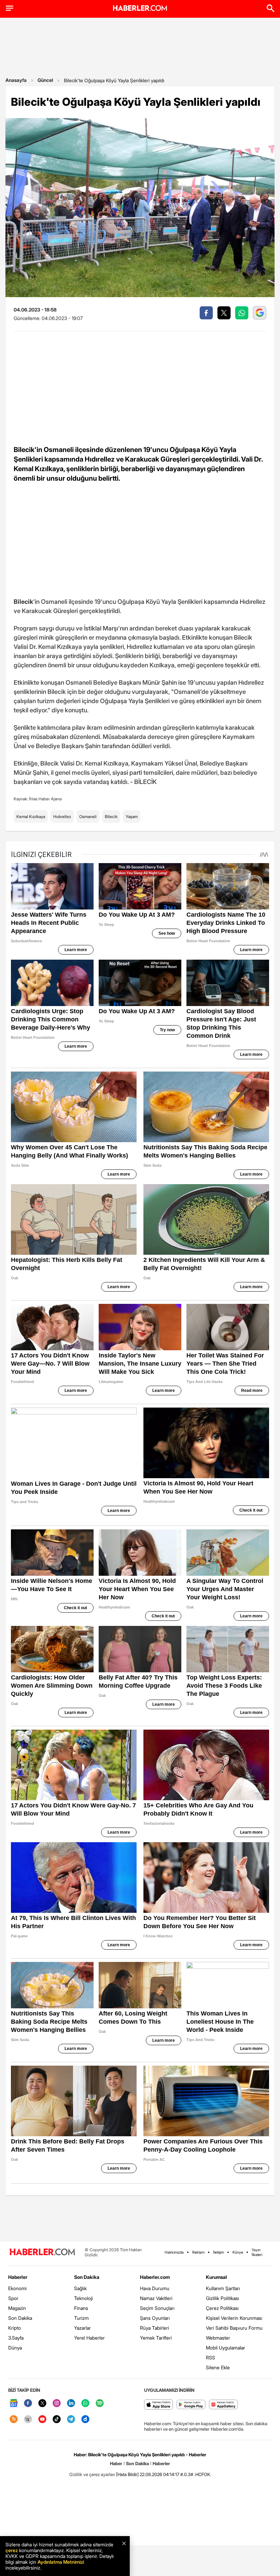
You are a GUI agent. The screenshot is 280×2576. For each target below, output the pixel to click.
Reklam (198, 2252)
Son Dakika (20, 2318)
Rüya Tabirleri (155, 2328)
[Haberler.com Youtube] (42, 2420)
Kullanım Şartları (223, 2288)
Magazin (17, 2308)
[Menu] (10, 8)
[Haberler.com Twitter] (42, 2404)
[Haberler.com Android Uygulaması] (191, 2405)
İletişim (219, 2252)
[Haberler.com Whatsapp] (85, 2404)
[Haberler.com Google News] (14, 2404)
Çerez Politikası (222, 2308)
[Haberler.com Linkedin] (71, 2404)
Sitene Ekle (218, 2367)
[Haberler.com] (42, 2252)
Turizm (81, 2318)
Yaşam (132, 817)
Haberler (18, 2277)
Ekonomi (17, 2288)
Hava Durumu (155, 2288)
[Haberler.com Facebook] (28, 2404)
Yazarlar (82, 2328)
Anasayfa (16, 80)
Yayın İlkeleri (257, 2252)
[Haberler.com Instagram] (57, 2404)
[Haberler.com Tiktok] (57, 2420)
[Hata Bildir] (127, 2474)
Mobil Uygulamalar (226, 2348)
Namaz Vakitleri (156, 2298)
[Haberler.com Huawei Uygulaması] (223, 2405)
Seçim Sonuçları (157, 2308)
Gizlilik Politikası (222, 2298)
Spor (13, 2298)
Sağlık (80, 2288)
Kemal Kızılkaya (31, 817)
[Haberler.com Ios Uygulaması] (159, 2405)
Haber (116, 2463)
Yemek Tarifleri (156, 2338)
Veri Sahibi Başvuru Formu (234, 2328)
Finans (81, 2308)
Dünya (15, 2348)
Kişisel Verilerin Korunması (234, 2318)
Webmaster (218, 2338)
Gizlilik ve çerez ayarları (92, 2474)
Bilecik (111, 817)
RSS (211, 2357)
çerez (12, 2550)
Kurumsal (216, 2277)
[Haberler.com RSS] (14, 2420)
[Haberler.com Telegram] (71, 2420)
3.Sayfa (16, 2338)
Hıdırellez (62, 817)
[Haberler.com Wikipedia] (28, 2420)
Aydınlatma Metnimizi (61, 2562)
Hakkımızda (174, 2252)
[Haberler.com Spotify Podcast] (100, 2404)
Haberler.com (155, 2277)
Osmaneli (88, 817)
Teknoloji (83, 2298)
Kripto (15, 2328)
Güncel (45, 80)
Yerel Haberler (89, 2338)
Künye (238, 2252)
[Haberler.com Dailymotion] (85, 2420)
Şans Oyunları (155, 2318)
